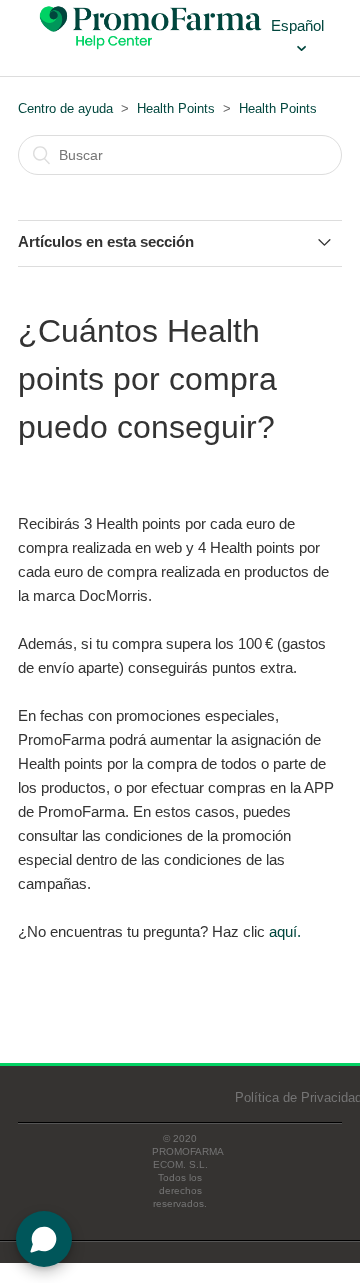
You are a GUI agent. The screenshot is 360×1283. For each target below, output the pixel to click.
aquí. (285, 931)
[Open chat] (44, 1239)
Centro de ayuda (65, 108)
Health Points (176, 108)
